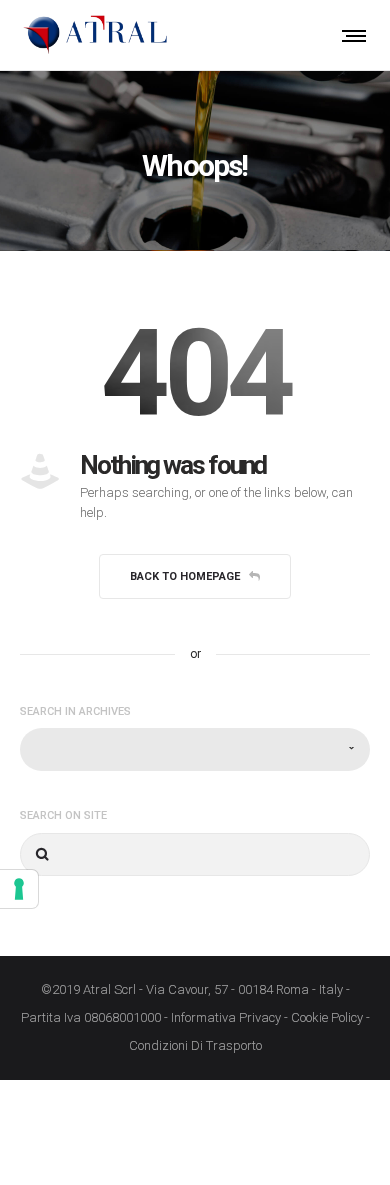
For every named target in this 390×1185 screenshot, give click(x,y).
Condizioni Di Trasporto (195, 1045)
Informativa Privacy (226, 1017)
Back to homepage (185, 576)
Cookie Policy (327, 1017)
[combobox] (195, 749)
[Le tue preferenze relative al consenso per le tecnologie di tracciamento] (19, 889)
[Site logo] (95, 35)
